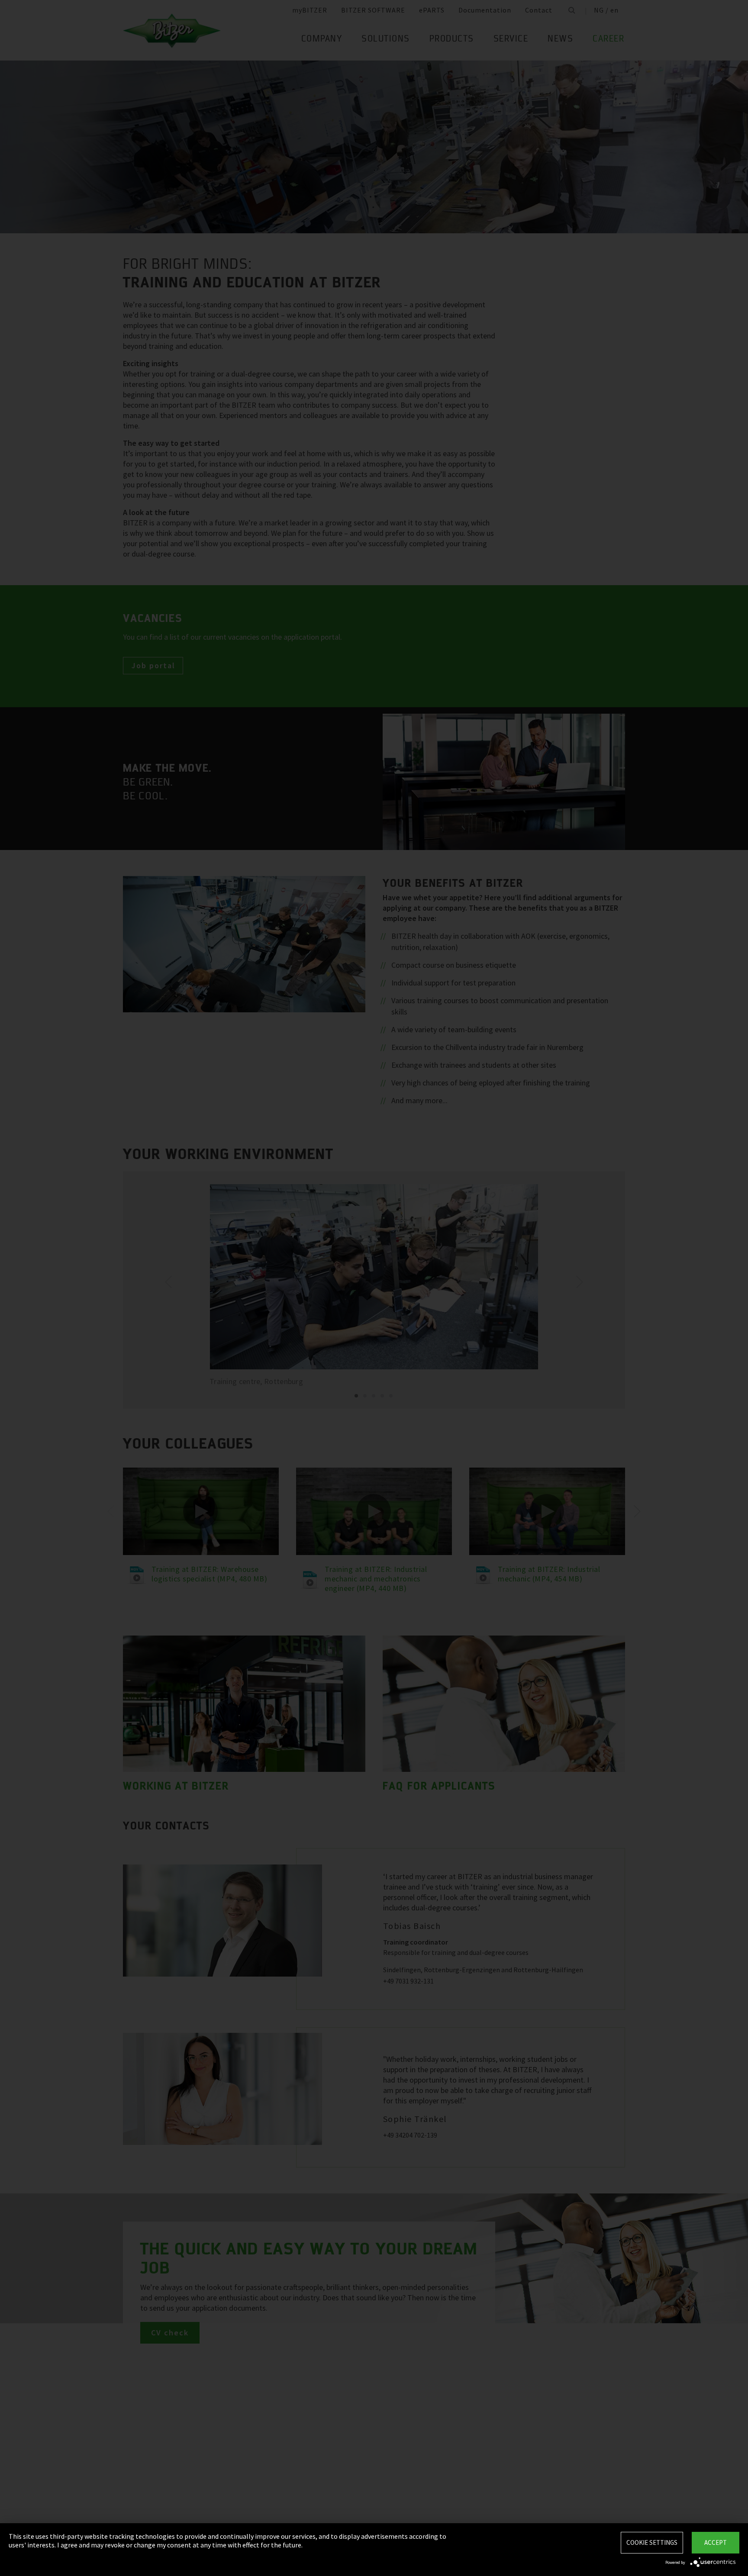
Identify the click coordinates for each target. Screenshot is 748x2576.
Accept (716, 2542)
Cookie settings (652, 2542)
